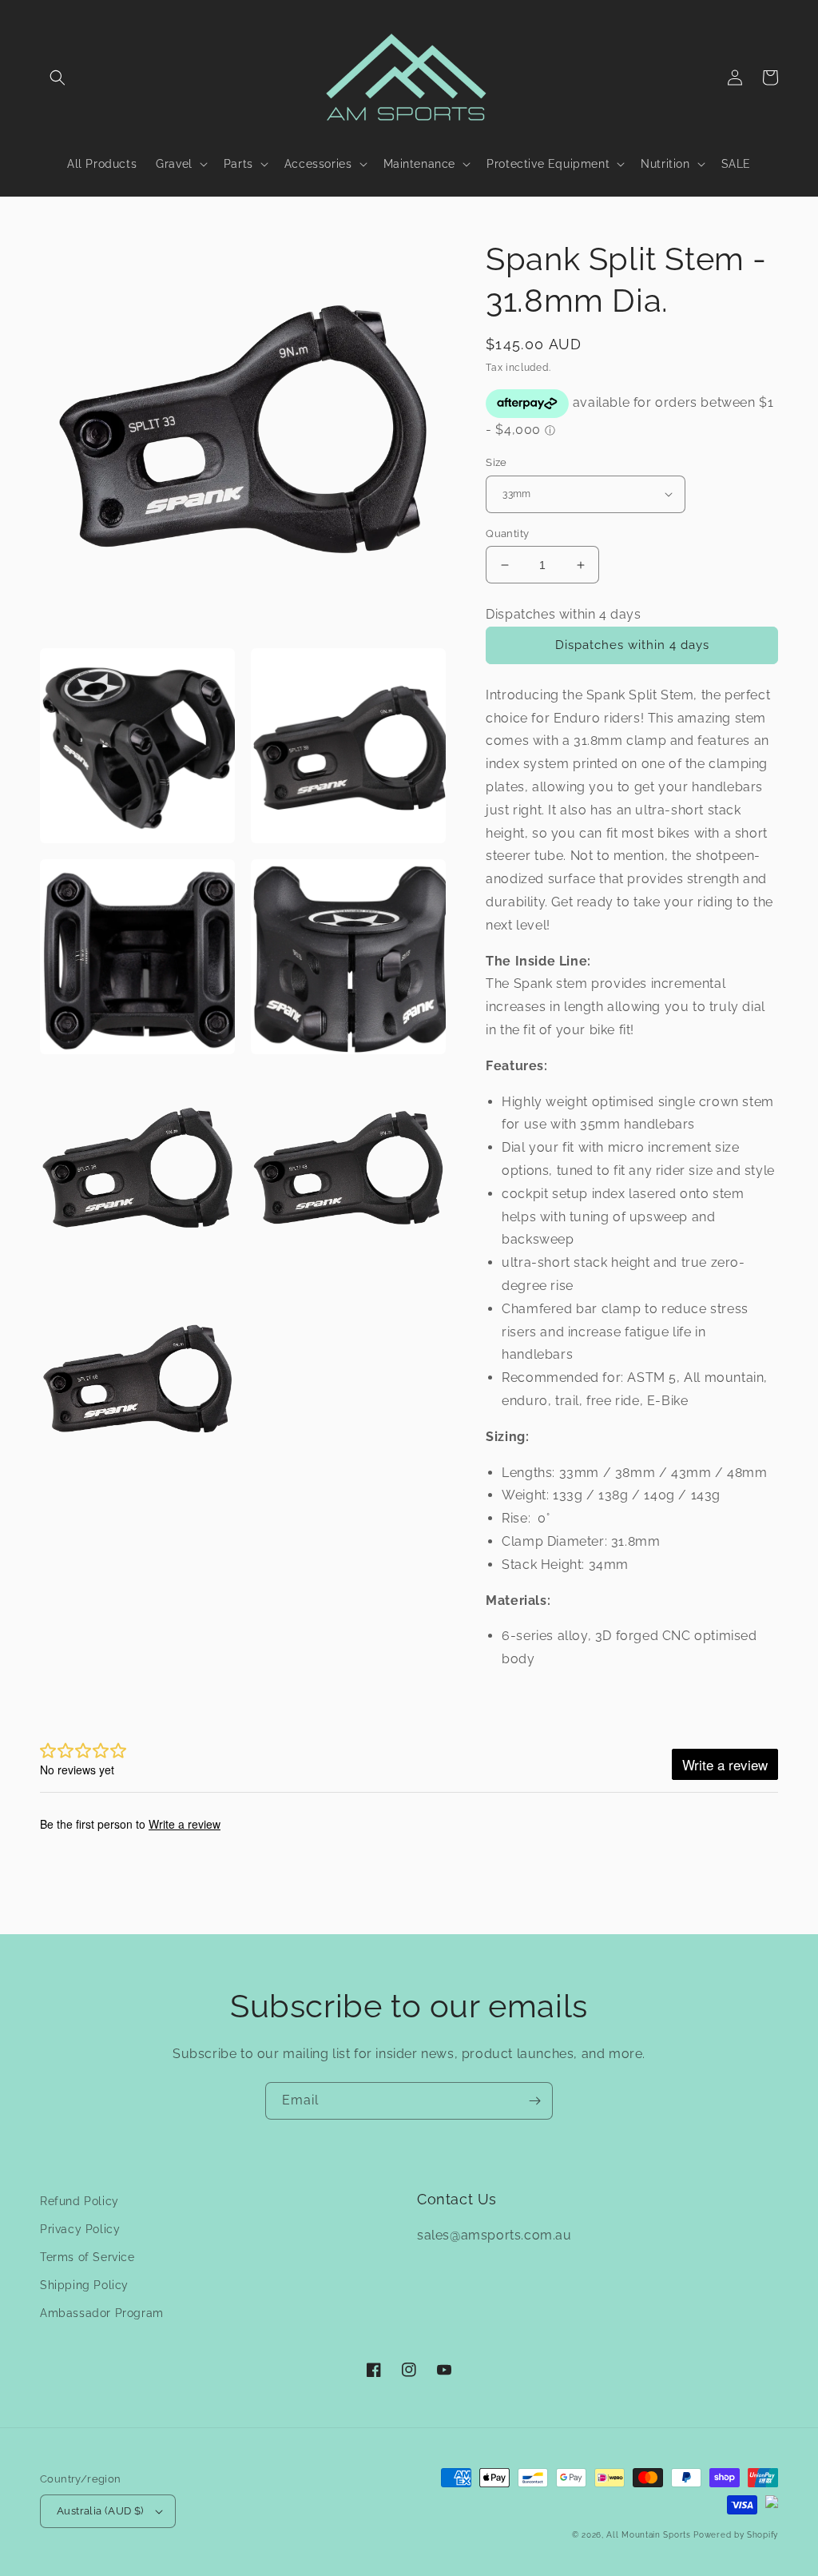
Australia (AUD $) (100, 2511)
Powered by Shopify (736, 2535)
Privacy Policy (80, 2229)
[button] (58, 78)
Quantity (507, 534)
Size (496, 462)
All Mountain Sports (648, 2535)
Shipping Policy (84, 2285)
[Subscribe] (534, 2101)
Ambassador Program (102, 2313)
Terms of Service (87, 2257)
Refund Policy (79, 2201)
